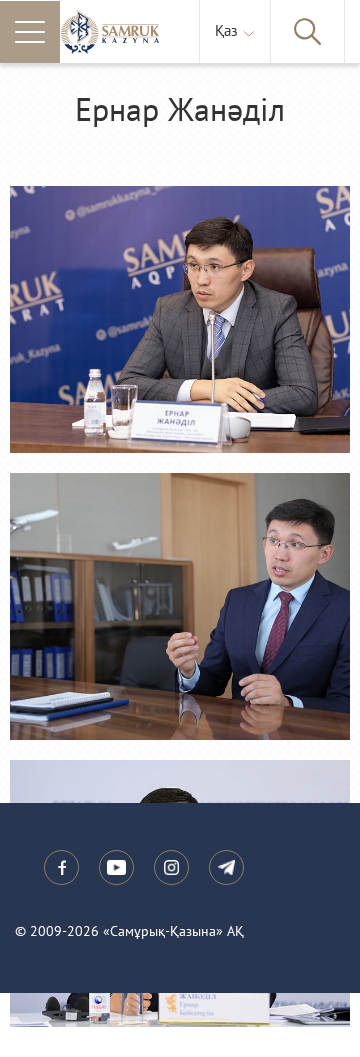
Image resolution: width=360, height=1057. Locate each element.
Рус (231, 83)
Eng (232, 103)
